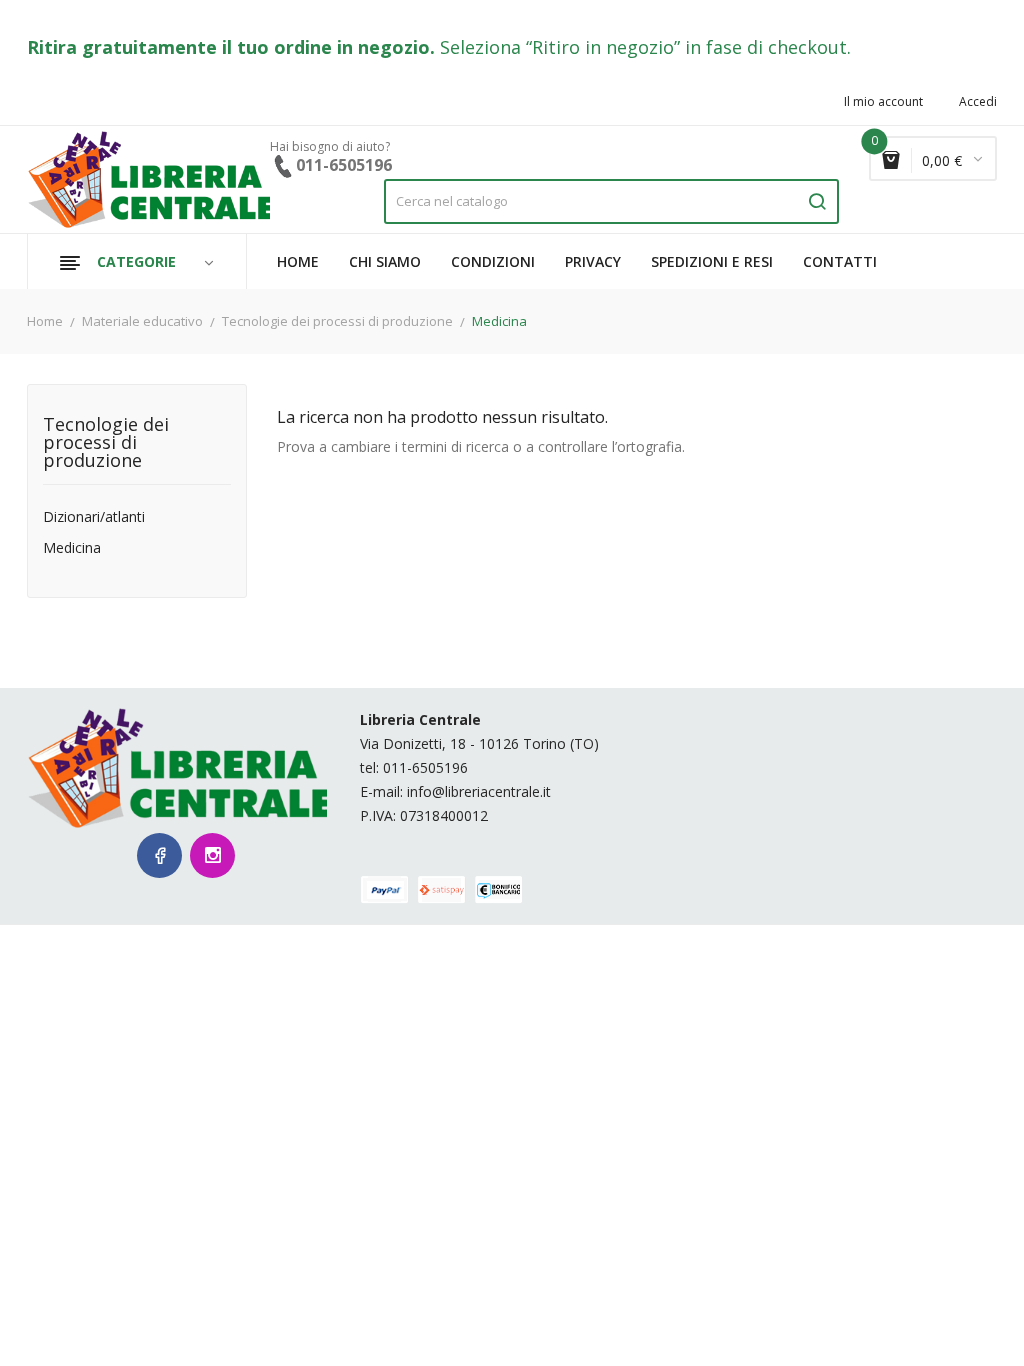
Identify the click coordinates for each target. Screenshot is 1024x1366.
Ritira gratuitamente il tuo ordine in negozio (228, 47)
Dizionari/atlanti (94, 517)
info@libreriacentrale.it (479, 791)
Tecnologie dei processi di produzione (106, 443)
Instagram (212, 855)
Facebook (159, 855)
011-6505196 (425, 767)
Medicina (72, 548)
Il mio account (883, 102)
